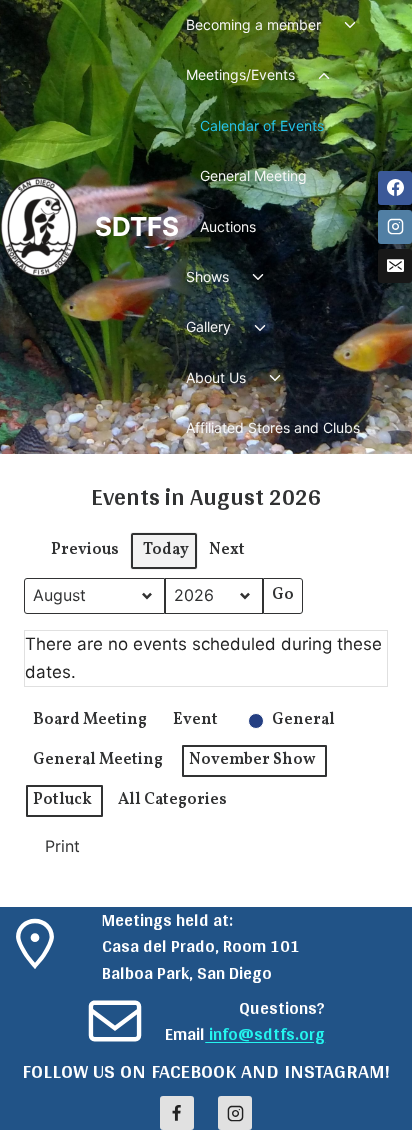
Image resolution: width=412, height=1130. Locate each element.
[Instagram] (395, 227)
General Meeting (253, 175)
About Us (216, 377)
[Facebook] (395, 188)
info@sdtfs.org (265, 1034)
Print (55, 851)
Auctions (228, 226)
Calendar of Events (262, 125)
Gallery (208, 326)
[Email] (395, 266)
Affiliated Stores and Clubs (273, 427)
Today (166, 550)
